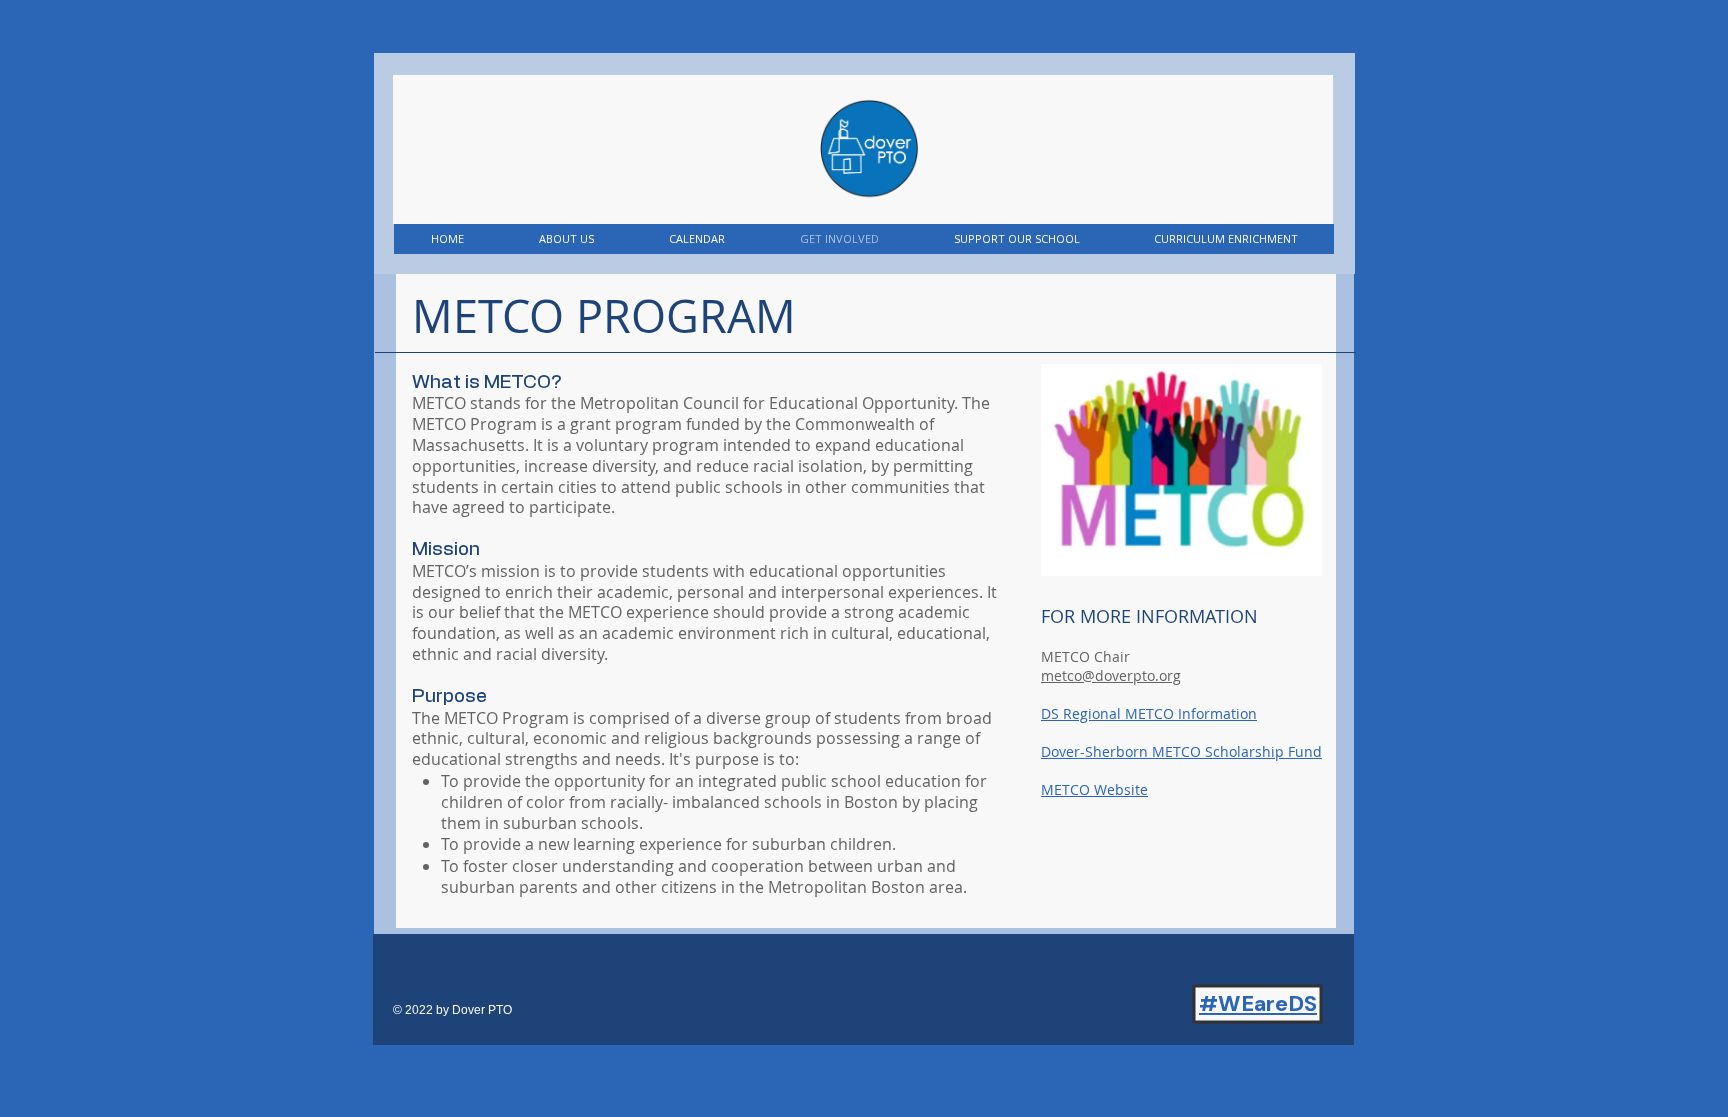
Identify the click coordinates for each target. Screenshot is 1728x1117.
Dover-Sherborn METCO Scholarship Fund (1181, 751)
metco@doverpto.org (1111, 675)
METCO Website (1094, 789)
